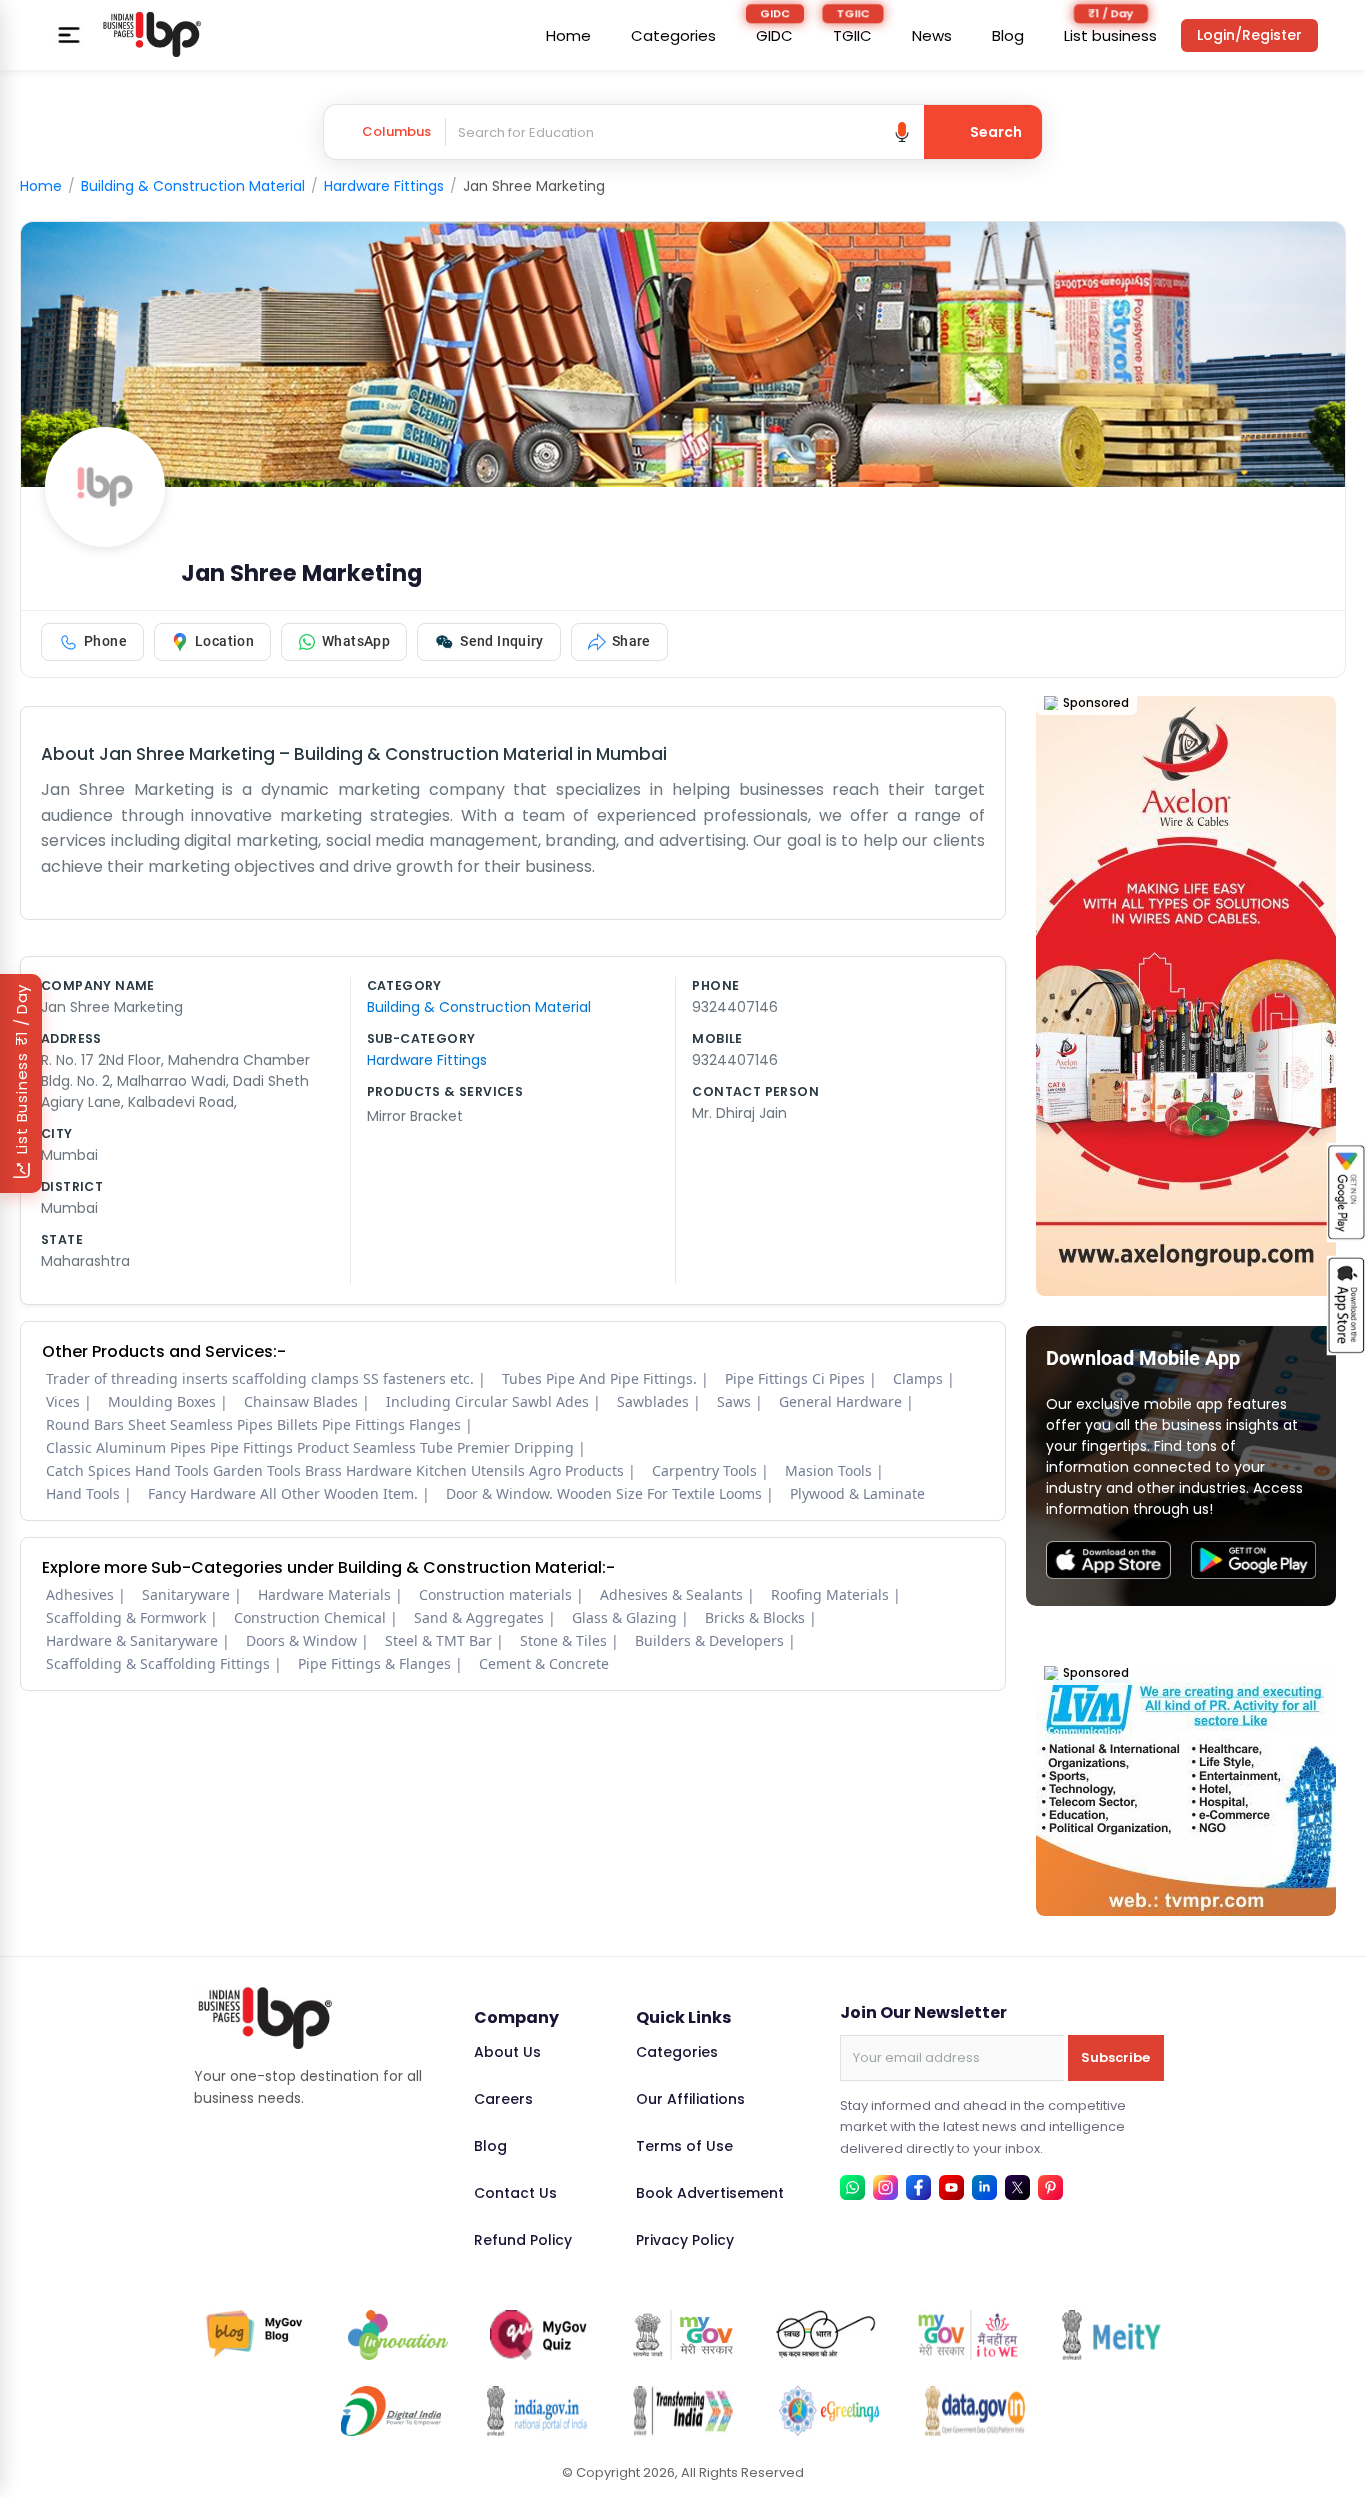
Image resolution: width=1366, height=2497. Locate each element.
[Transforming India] (683, 2411)
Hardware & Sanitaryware (132, 1640)
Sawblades (653, 1401)
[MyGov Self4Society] (968, 2335)
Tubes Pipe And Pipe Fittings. (599, 1378)
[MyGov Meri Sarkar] (683, 2335)
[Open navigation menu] (69, 35)
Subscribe (1115, 2057)
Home (568, 35)
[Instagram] (885, 2187)
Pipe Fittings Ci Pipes (795, 1378)
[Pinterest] (1050, 2187)
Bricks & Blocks (755, 1617)
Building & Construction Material (193, 186)
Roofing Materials (830, 1594)
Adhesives (80, 1594)
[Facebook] (918, 2187)
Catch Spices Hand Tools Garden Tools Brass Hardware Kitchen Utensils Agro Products (335, 1470)
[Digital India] (391, 2411)
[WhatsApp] (852, 2187)
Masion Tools (828, 1470)
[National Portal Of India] (537, 2411)
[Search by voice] (902, 132)
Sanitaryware (186, 1594)
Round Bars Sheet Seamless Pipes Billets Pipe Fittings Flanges (253, 1424)
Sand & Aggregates (479, 1617)
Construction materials (495, 1594)
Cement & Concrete (544, 1663)
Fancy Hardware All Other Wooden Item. (283, 1493)
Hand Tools (83, 1493)
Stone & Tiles (563, 1640)
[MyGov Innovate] (398, 2335)
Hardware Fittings (384, 186)
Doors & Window (301, 1640)
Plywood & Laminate (857, 1493)
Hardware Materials (324, 1594)
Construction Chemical (310, 1617)
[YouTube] (951, 2187)
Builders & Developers (709, 1640)
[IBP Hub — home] (152, 35)
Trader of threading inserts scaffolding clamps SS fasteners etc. (260, 1378)
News (932, 35)
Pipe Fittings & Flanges (374, 1663)
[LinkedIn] (984, 2187)
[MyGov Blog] (255, 2335)
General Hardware (840, 1401)
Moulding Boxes (162, 1401)
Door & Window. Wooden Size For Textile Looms (604, 1493)
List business (1110, 35)
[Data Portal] (975, 2411)
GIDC (774, 35)
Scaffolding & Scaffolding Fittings (158, 1663)
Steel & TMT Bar (438, 1640)
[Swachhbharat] (826, 2335)
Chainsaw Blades (301, 1401)
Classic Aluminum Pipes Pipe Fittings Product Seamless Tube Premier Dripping (310, 1447)
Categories (673, 35)
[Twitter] (1017, 2187)
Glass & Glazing (624, 1617)
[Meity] (1111, 2335)
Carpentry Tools (704, 1470)
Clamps (918, 1378)
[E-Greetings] (829, 2411)
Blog (1008, 35)
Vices (63, 1401)
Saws (734, 1401)
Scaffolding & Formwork (126, 1617)
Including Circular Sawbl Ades (487, 1401)
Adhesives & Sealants (671, 1594)
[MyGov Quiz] (540, 2335)
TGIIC (852, 35)
